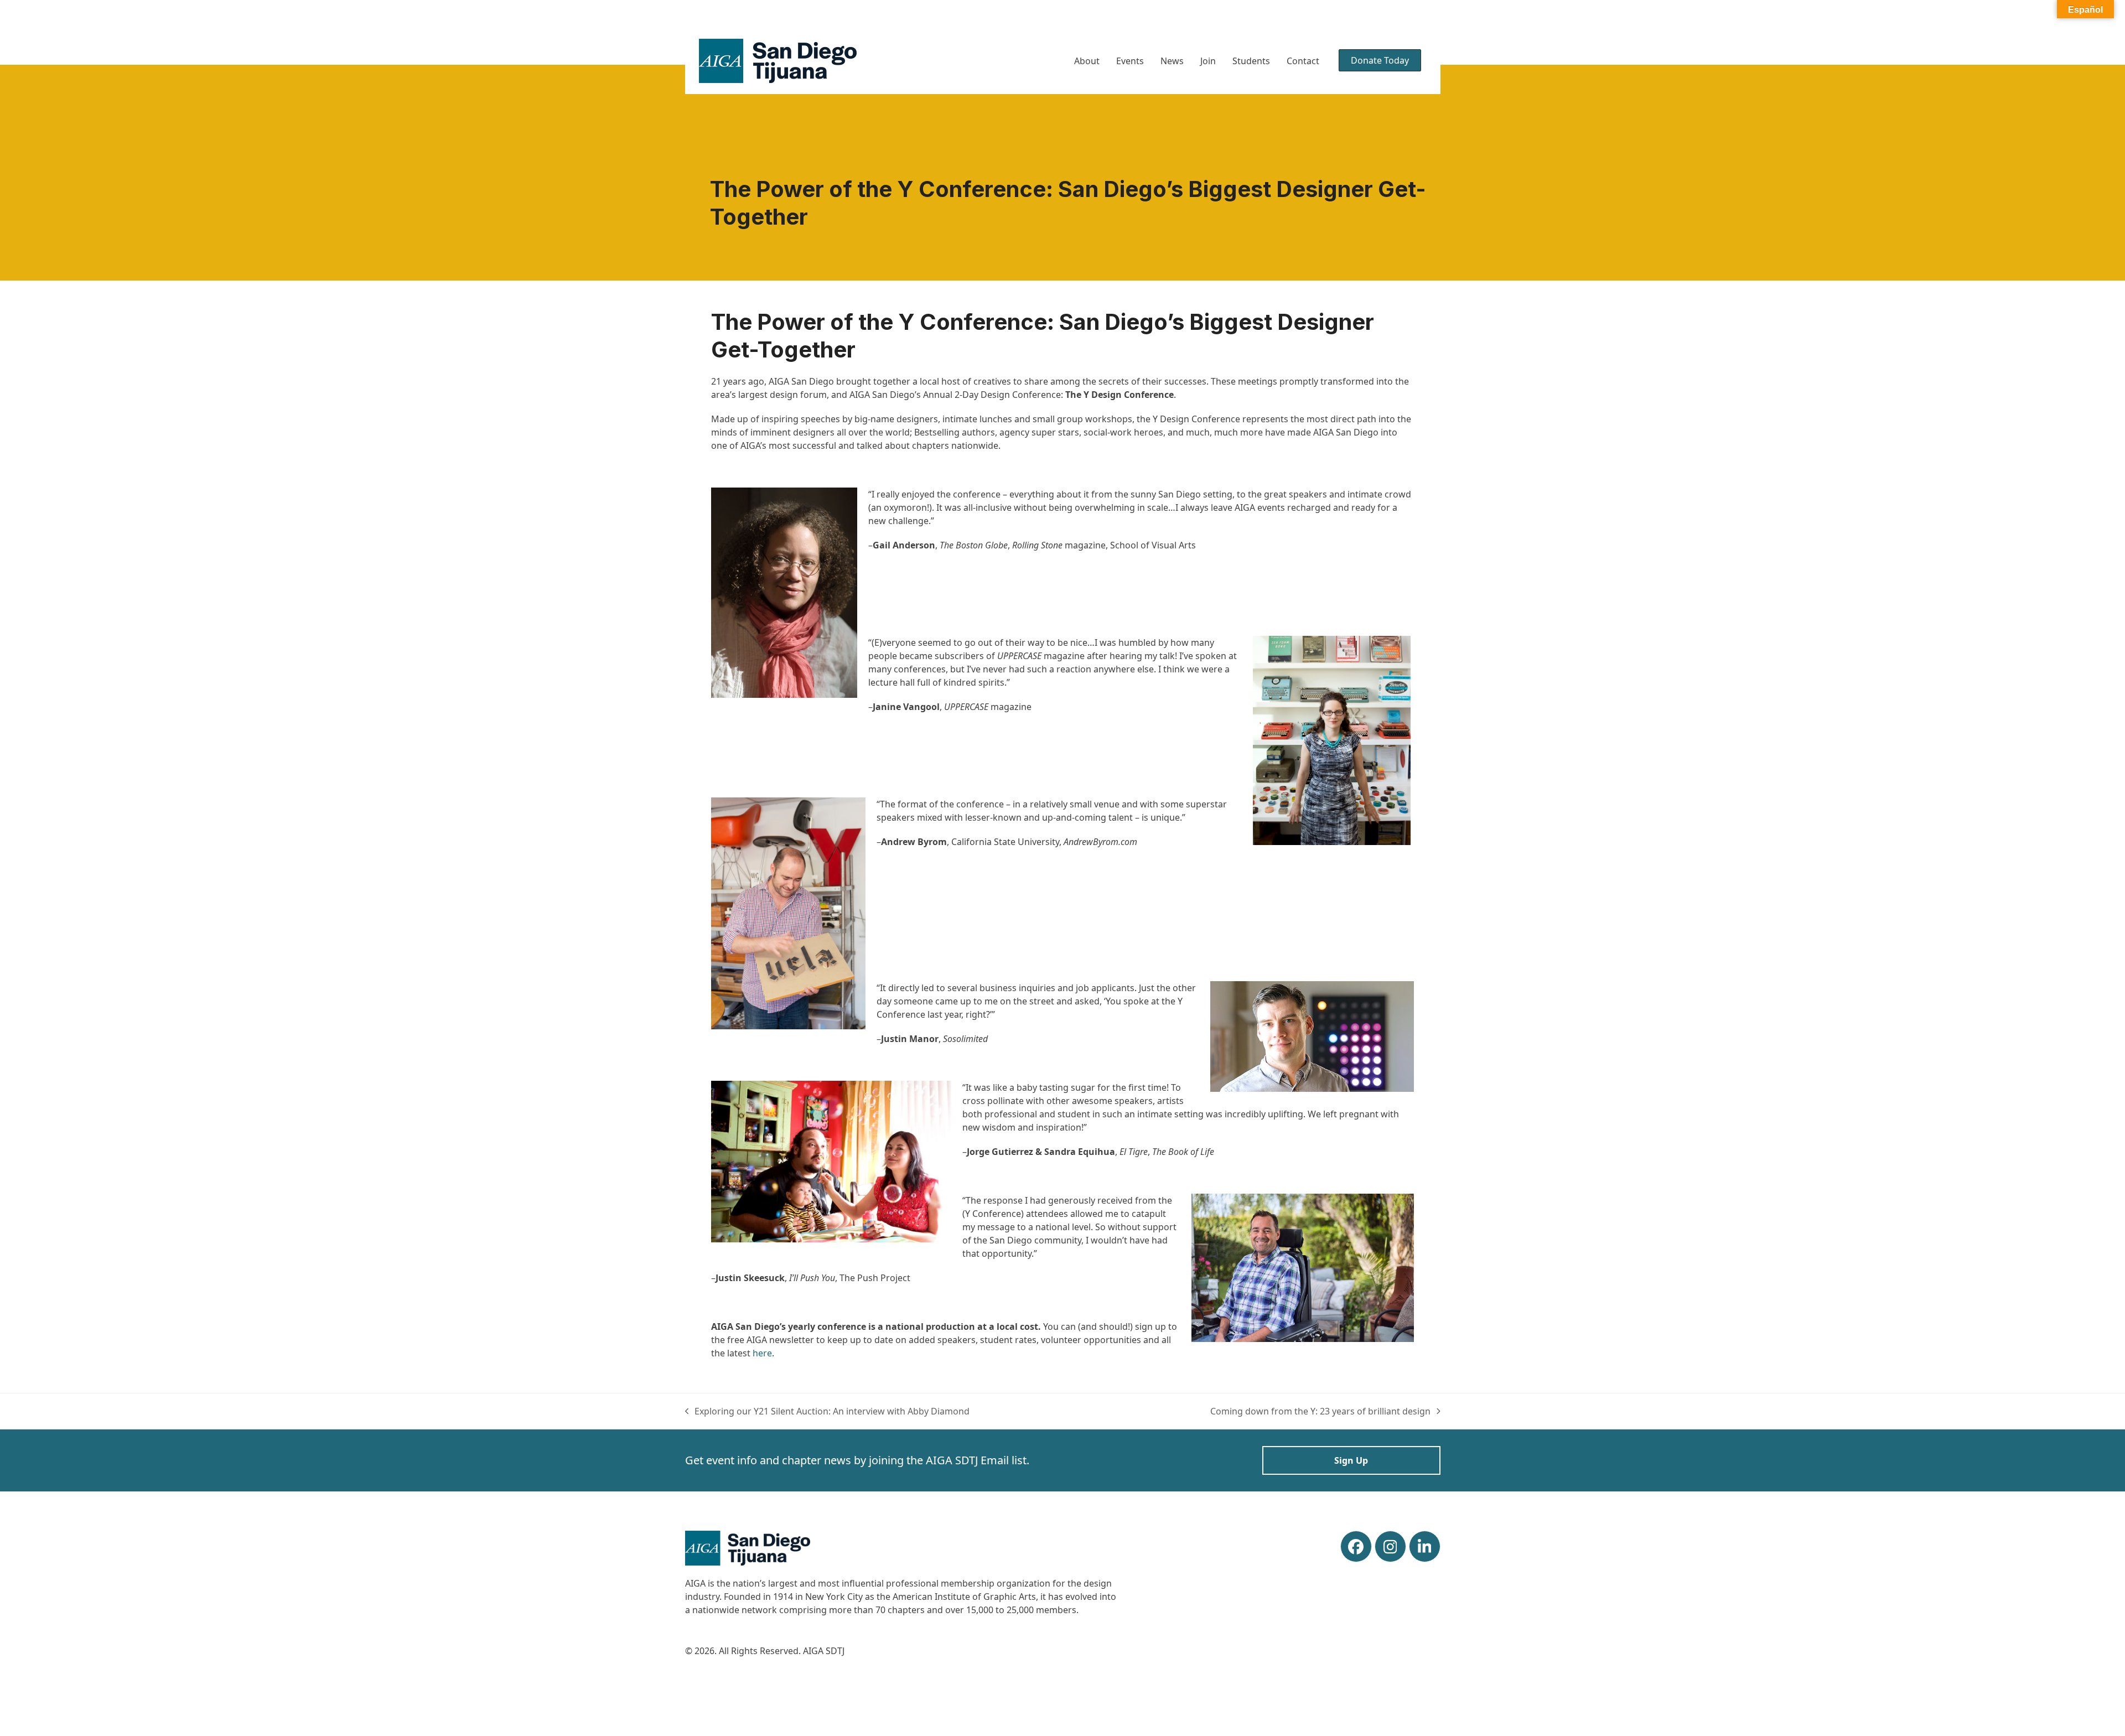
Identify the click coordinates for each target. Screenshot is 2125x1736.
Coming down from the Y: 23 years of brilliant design (1320, 1411)
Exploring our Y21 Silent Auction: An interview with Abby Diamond (828, 1411)
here (762, 1353)
